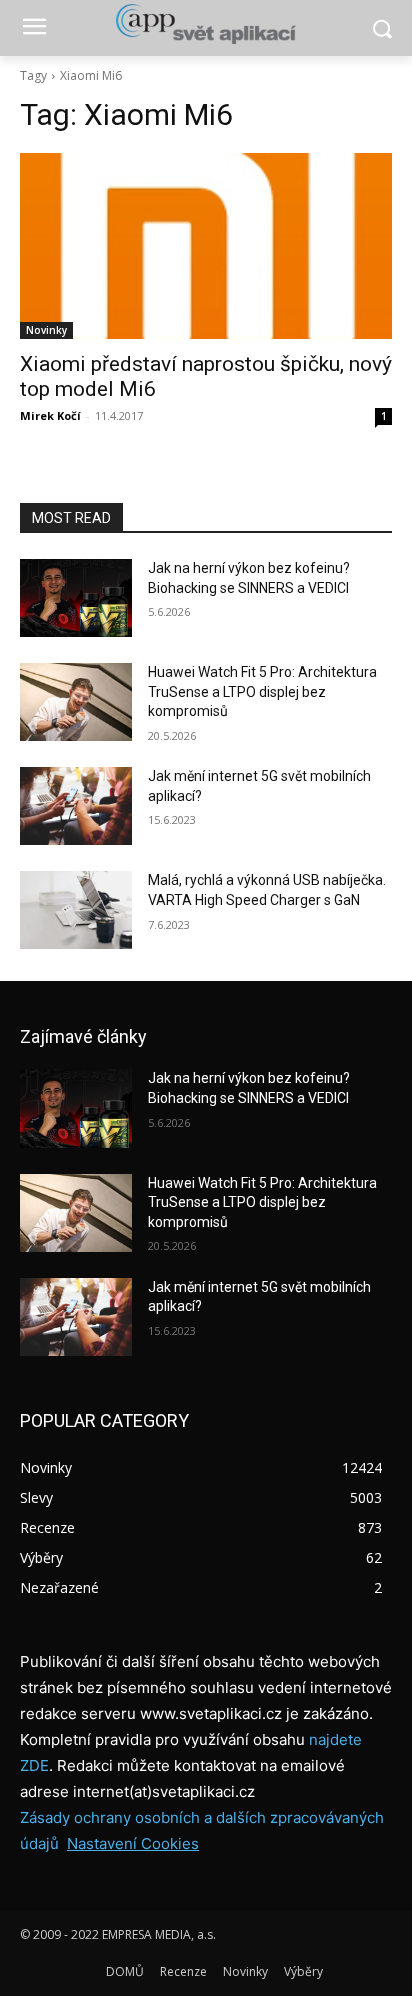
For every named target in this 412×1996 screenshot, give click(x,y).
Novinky (46, 330)
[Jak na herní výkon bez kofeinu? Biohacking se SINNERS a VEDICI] (76, 598)
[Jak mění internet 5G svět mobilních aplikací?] (76, 806)
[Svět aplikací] (205, 24)
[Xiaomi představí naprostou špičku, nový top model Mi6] (206, 246)
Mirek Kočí (50, 415)
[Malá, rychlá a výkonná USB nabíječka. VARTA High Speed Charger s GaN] (76, 910)
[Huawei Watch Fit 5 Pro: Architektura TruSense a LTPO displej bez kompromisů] (76, 702)
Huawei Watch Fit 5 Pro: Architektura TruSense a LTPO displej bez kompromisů (262, 691)
